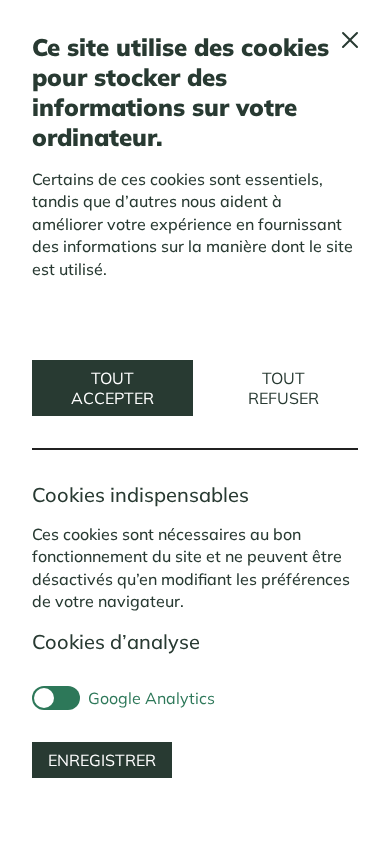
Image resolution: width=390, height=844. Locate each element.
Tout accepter (112, 388)
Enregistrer (102, 760)
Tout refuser (283, 388)
